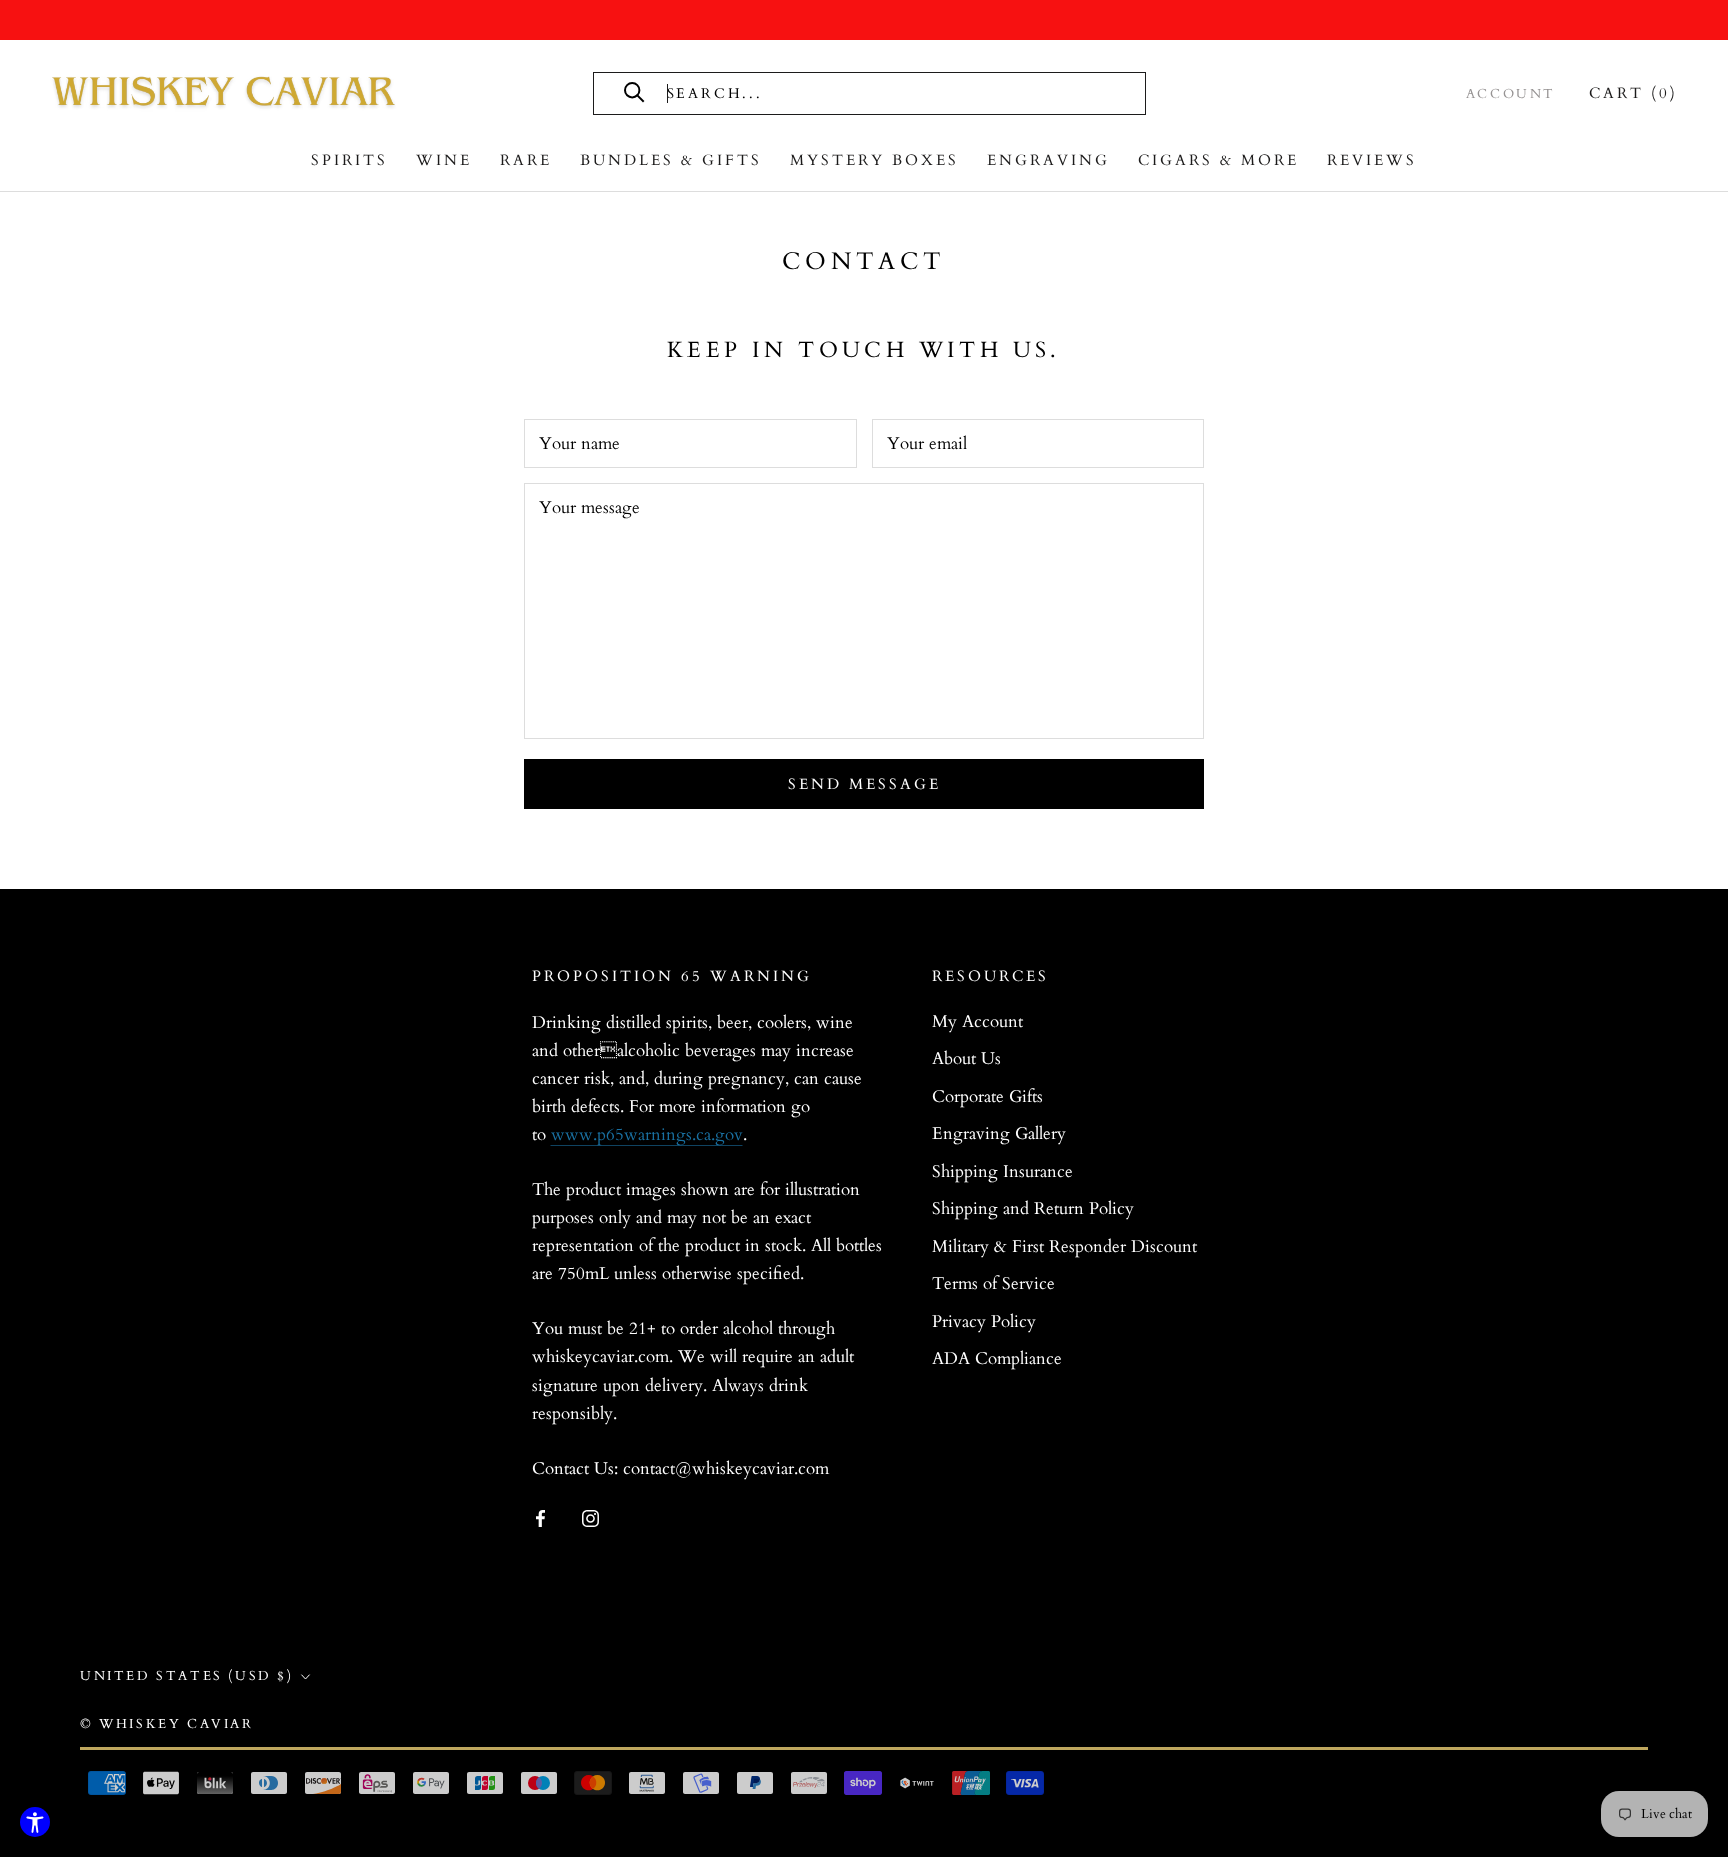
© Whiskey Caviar (167, 1724)
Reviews (1372, 160)
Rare (526, 160)
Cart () (1633, 93)
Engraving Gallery (999, 1133)
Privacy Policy (984, 1321)
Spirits (349, 160)
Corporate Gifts (987, 1096)
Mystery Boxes (874, 160)
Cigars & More (1218, 160)
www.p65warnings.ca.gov (647, 1134)
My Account (977, 1021)
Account (1511, 94)
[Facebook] (540, 1517)
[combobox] (890, 93)
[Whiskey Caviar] (225, 93)
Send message (864, 784)
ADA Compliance (997, 1358)
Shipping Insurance (1002, 1171)
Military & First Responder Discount (1064, 1246)
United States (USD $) (187, 1676)
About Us (966, 1058)
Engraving (1048, 160)
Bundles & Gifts (671, 160)
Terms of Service (993, 1283)
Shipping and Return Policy (1033, 1208)
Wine (444, 160)
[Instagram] (590, 1517)
